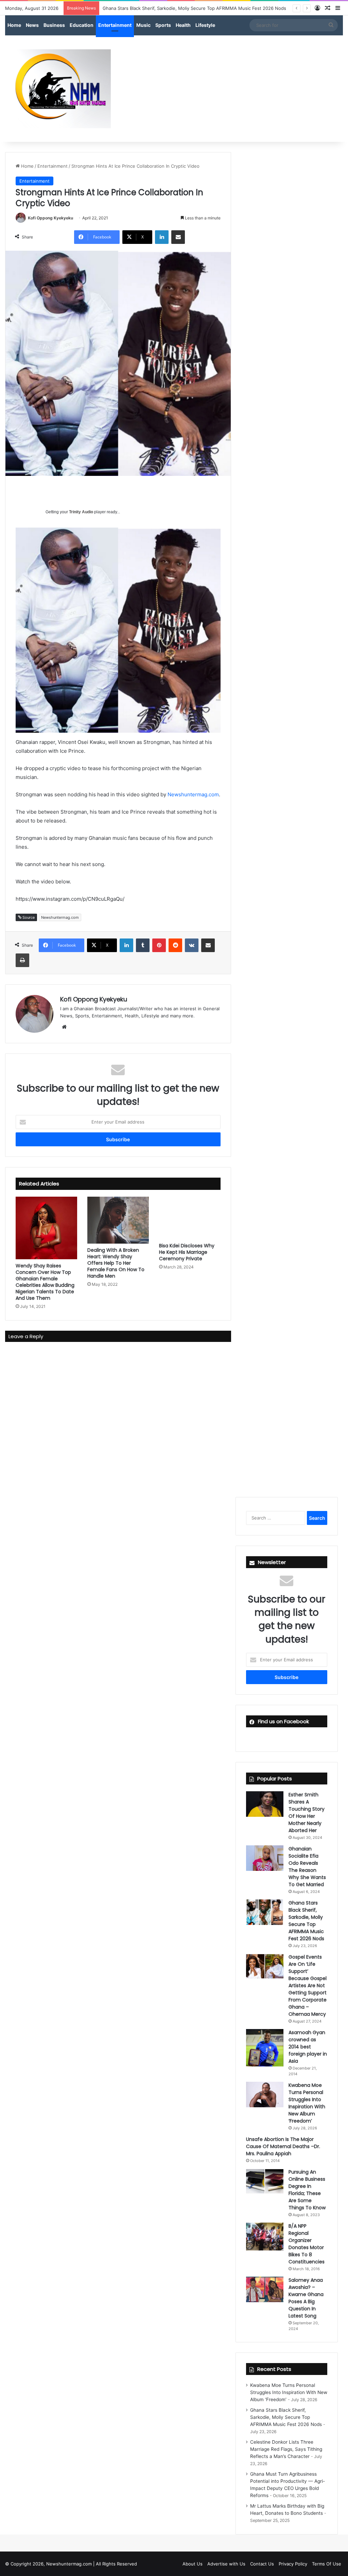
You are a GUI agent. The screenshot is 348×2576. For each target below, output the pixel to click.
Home (14, 25)
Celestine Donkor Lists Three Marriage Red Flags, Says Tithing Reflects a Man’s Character (286, 2449)
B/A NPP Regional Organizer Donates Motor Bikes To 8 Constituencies (307, 2244)
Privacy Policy (293, 2564)
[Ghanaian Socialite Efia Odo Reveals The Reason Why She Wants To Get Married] (265, 1858)
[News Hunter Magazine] (58, 89)
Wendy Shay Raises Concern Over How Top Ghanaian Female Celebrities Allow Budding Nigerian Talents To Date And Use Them (45, 1282)
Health (183, 25)
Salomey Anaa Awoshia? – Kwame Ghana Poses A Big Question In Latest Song (306, 2298)
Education (82, 25)
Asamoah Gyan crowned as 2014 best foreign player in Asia (308, 2047)
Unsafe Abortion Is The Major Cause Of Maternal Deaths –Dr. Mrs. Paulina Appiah (283, 2146)
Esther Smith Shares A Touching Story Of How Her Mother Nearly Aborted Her (307, 1813)
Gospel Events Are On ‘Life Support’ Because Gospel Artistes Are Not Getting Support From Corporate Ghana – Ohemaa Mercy (308, 1985)
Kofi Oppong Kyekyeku (50, 218)
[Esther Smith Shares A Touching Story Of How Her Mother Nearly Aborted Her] (265, 1804)
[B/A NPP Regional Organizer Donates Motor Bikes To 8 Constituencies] (265, 2237)
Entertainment (115, 25)
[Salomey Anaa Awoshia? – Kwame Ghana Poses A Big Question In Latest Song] (265, 2289)
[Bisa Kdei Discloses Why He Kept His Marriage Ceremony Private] (190, 1218)
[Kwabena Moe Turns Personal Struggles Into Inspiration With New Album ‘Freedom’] (265, 2095)
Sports (163, 25)
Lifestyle (205, 25)
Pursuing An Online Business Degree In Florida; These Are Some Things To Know (307, 2190)
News (32, 25)
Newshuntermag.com (193, 794)
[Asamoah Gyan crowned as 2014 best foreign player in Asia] (265, 2048)
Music (143, 25)
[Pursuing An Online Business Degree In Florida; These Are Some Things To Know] (265, 2181)
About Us (193, 2564)
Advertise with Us (226, 2564)
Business (54, 25)
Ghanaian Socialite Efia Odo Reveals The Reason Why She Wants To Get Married (307, 1867)
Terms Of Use (327, 2564)
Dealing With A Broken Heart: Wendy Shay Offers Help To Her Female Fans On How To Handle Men (116, 1263)
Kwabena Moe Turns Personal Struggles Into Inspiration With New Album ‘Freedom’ (307, 2103)
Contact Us (262, 2564)
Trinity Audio (81, 512)
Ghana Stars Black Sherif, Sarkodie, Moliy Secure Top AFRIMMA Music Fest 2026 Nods (306, 1921)
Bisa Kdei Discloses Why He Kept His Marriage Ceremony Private (187, 1252)
